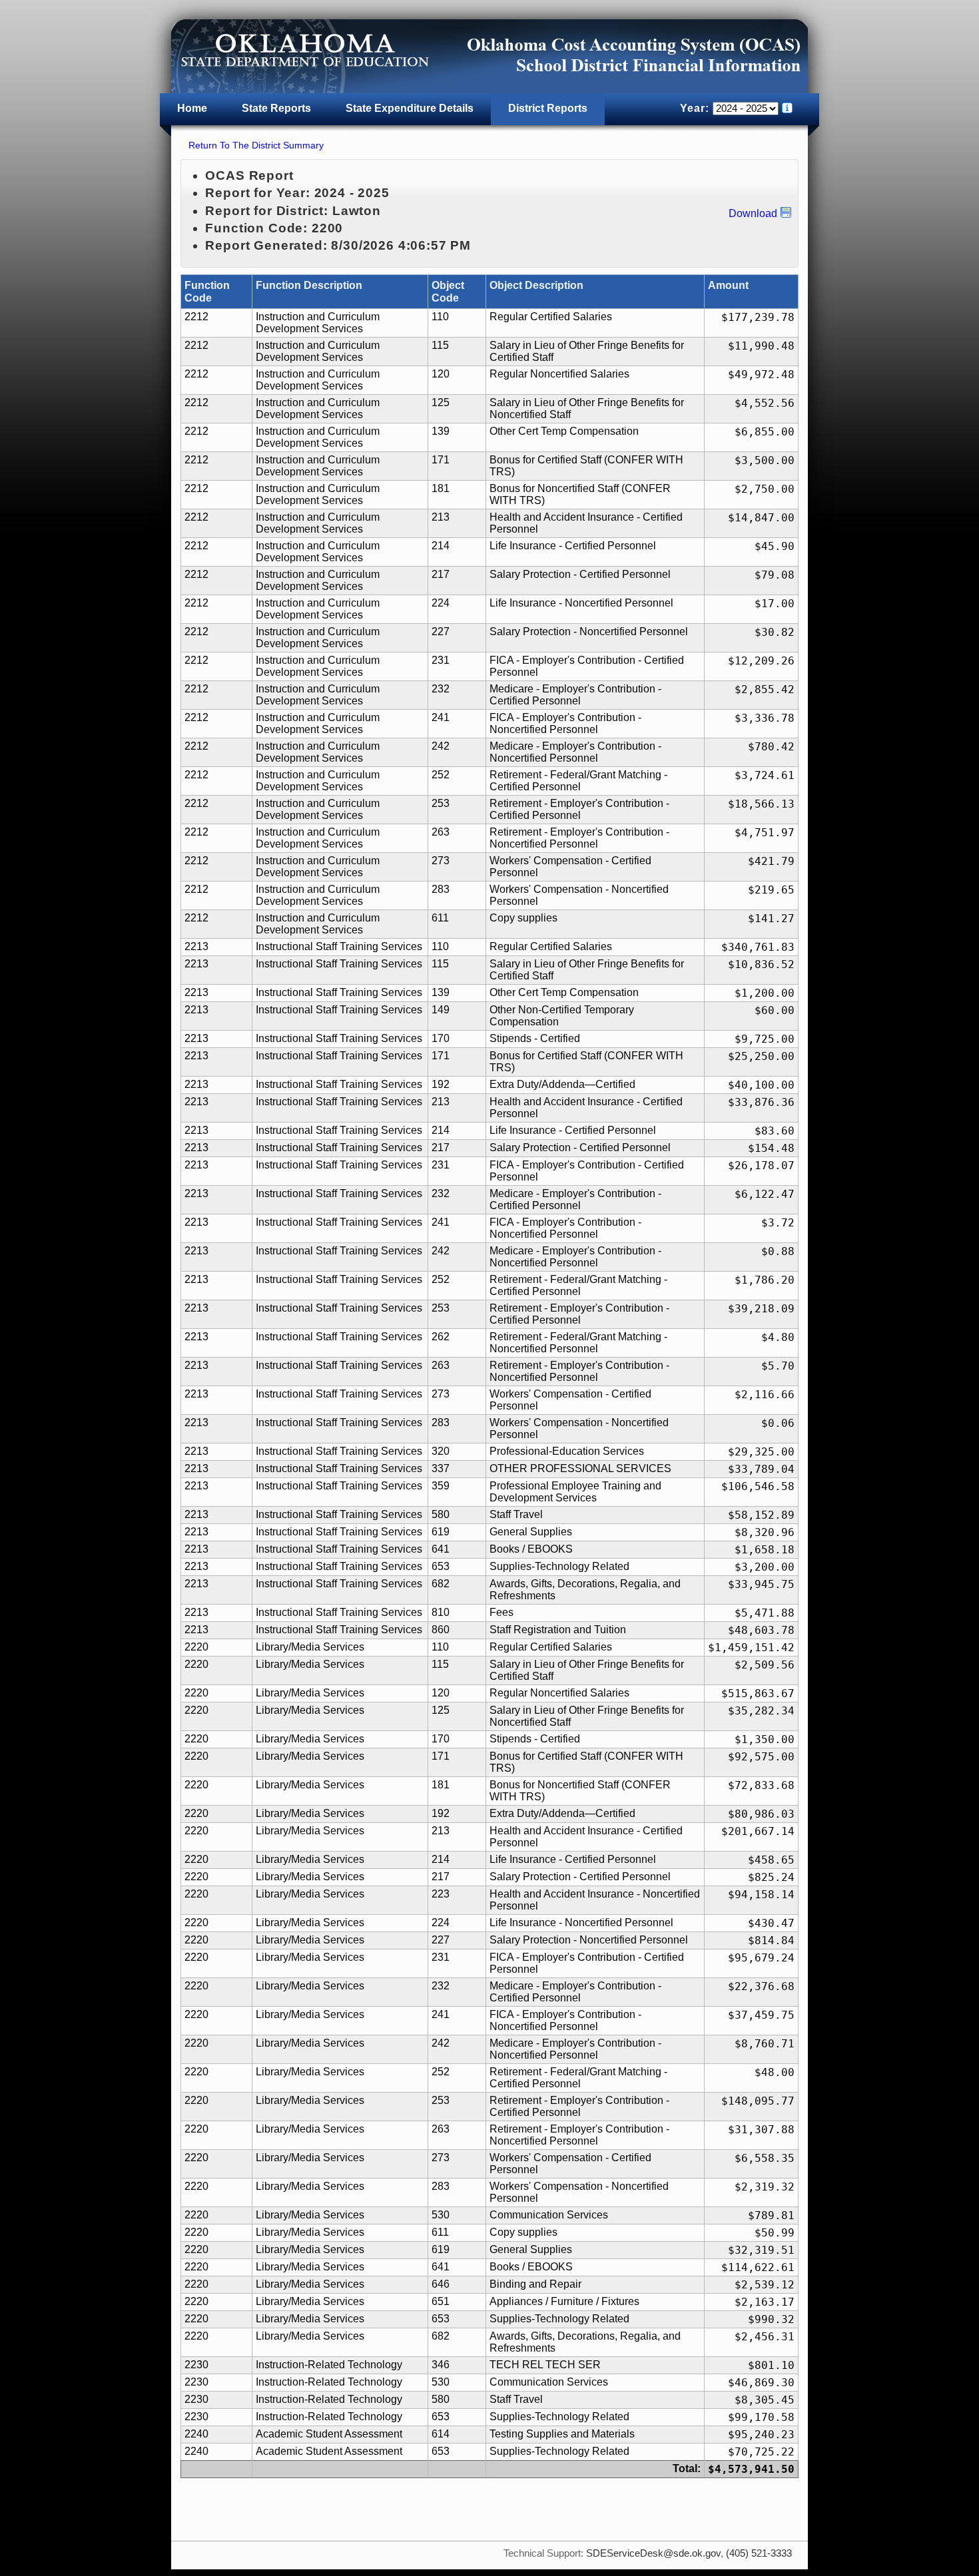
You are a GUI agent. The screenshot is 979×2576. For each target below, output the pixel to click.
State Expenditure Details (410, 108)
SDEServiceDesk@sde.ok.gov (653, 2553)
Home (192, 108)
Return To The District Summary (256, 145)
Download (753, 213)
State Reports (276, 108)
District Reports (548, 108)
